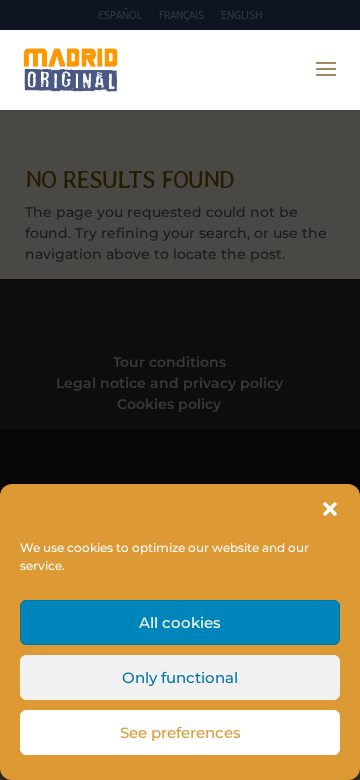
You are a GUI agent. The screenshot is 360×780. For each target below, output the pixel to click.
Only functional (180, 677)
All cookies (180, 622)
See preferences (180, 732)
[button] (330, 509)
